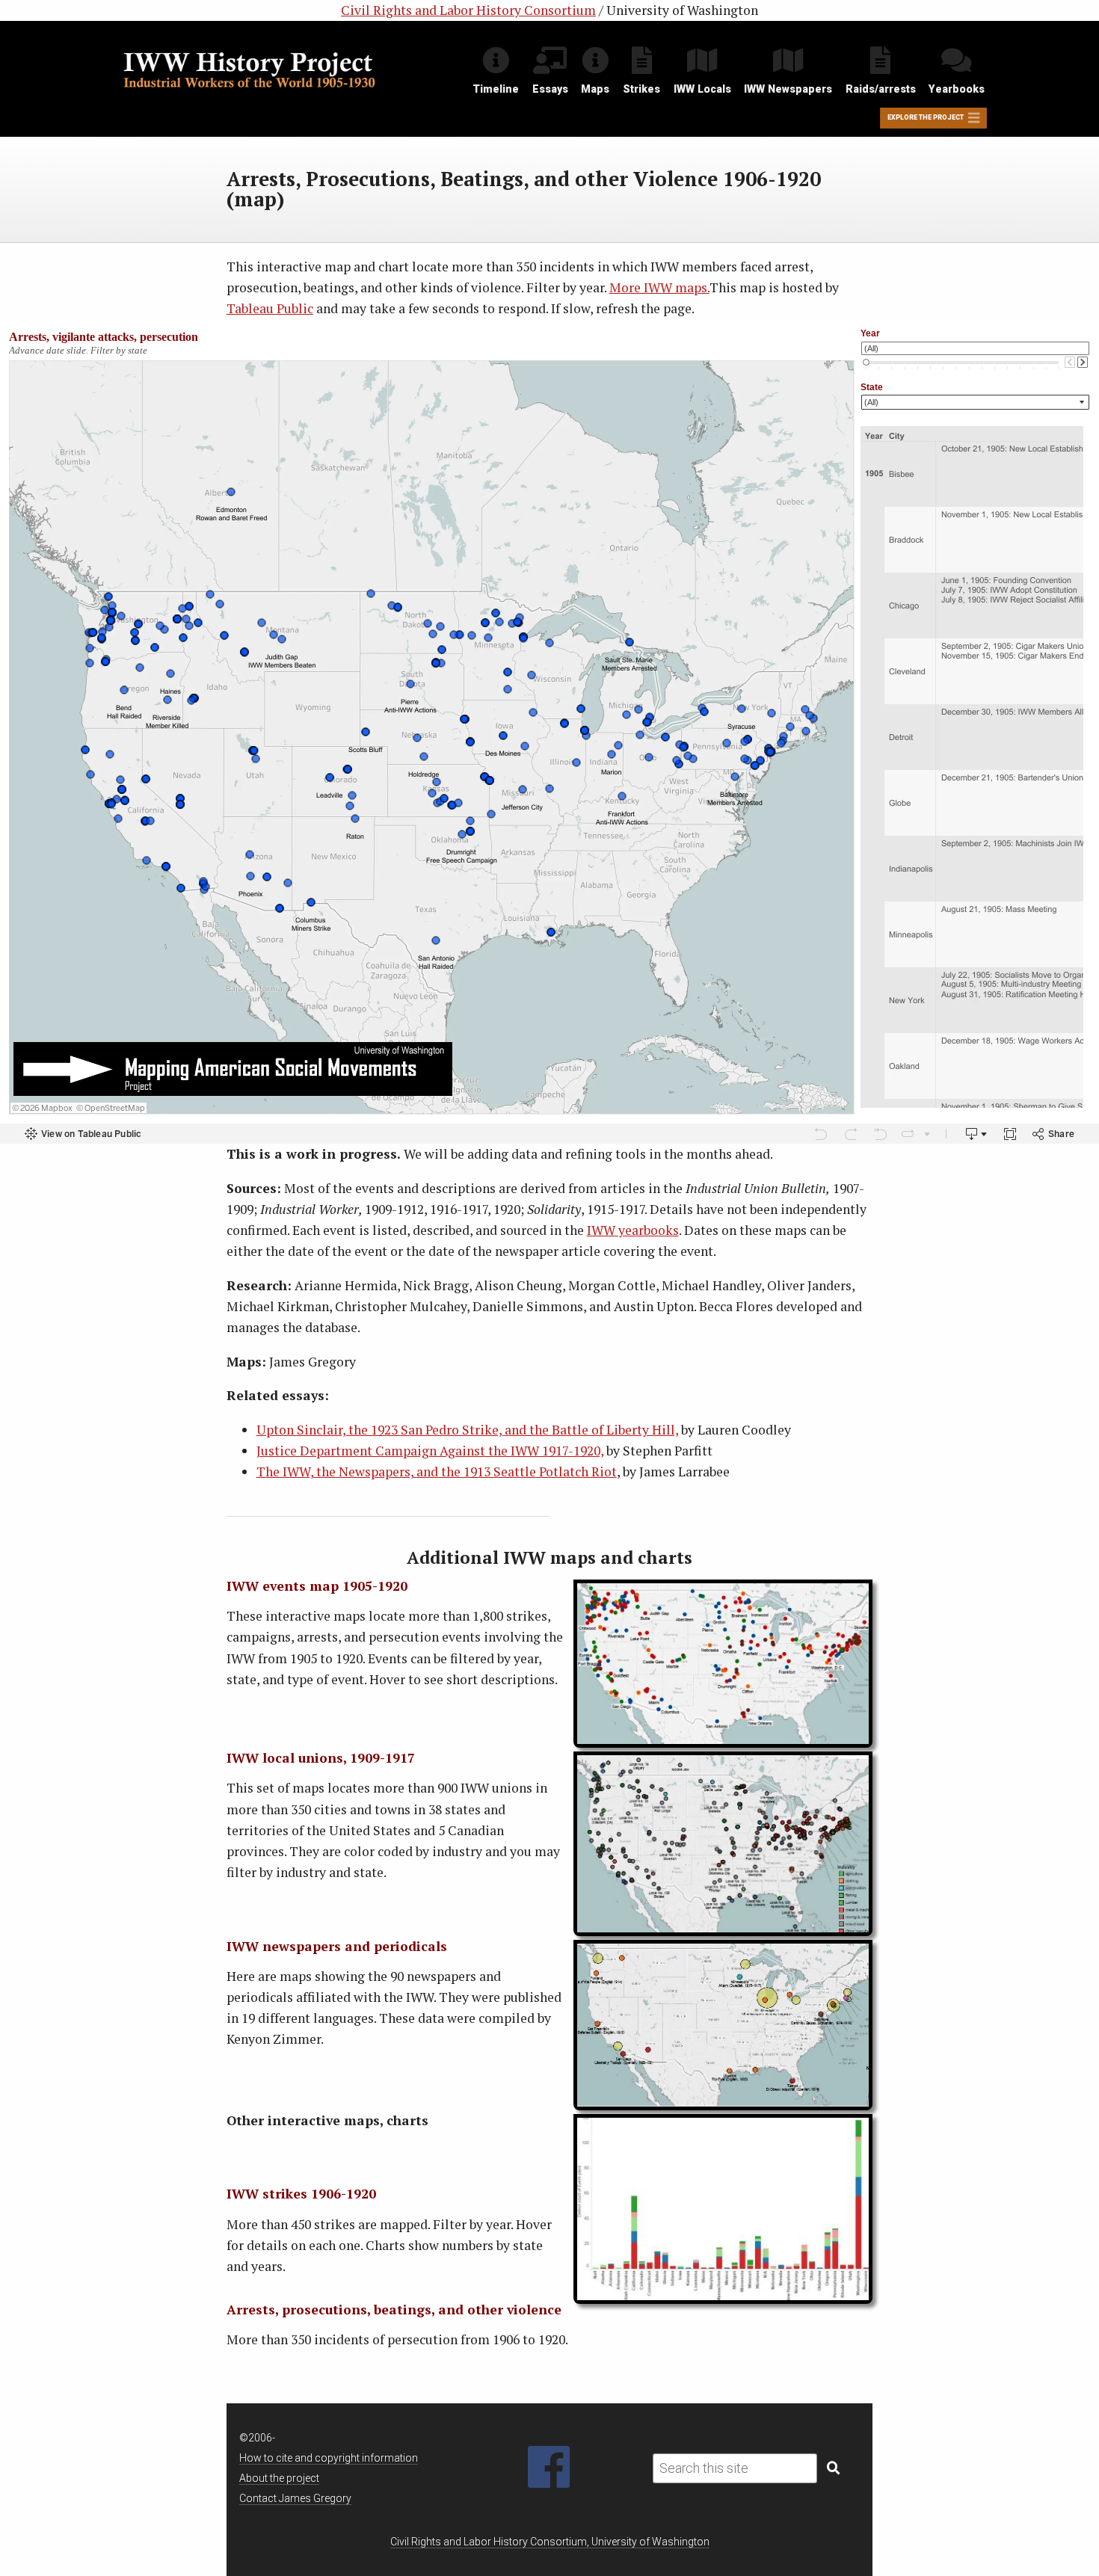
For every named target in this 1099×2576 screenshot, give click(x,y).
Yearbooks (957, 89)
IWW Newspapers (788, 89)
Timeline (496, 89)
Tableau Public (270, 308)
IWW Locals (702, 89)
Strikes (641, 89)
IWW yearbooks (633, 1230)
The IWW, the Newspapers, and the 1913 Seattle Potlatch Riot (437, 1472)
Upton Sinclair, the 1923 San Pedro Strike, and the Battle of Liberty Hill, (467, 1430)
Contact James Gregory (295, 2498)
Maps (595, 89)
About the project (279, 2478)
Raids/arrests (881, 89)
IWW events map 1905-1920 (317, 1586)
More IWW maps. (659, 287)
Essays (550, 89)
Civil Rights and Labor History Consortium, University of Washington (550, 2542)
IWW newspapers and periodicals (337, 1946)
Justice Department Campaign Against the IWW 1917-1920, (430, 1451)
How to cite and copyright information (329, 2458)
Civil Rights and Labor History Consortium (468, 10)
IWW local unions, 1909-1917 (321, 1758)
